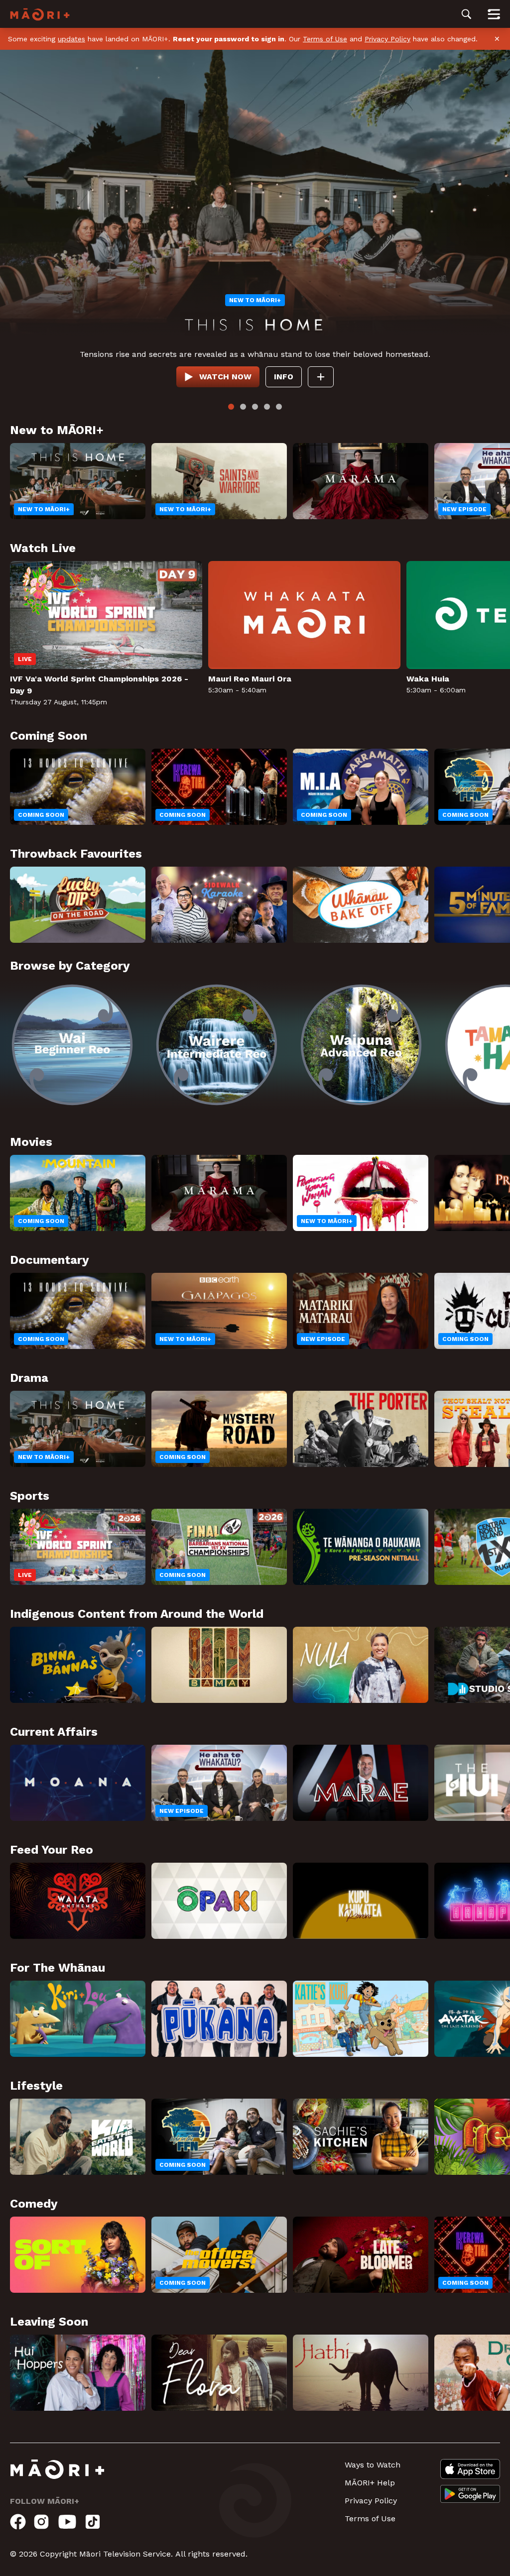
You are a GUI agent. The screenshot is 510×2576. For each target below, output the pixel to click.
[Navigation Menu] (494, 14)
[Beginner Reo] (72, 1045)
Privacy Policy (387, 39)
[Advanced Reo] (361, 1045)
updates (71, 39)
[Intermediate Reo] (217, 1045)
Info (284, 377)
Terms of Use (325, 39)
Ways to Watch (373, 2465)
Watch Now (225, 377)
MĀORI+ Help (370, 2483)
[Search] (466, 14)
